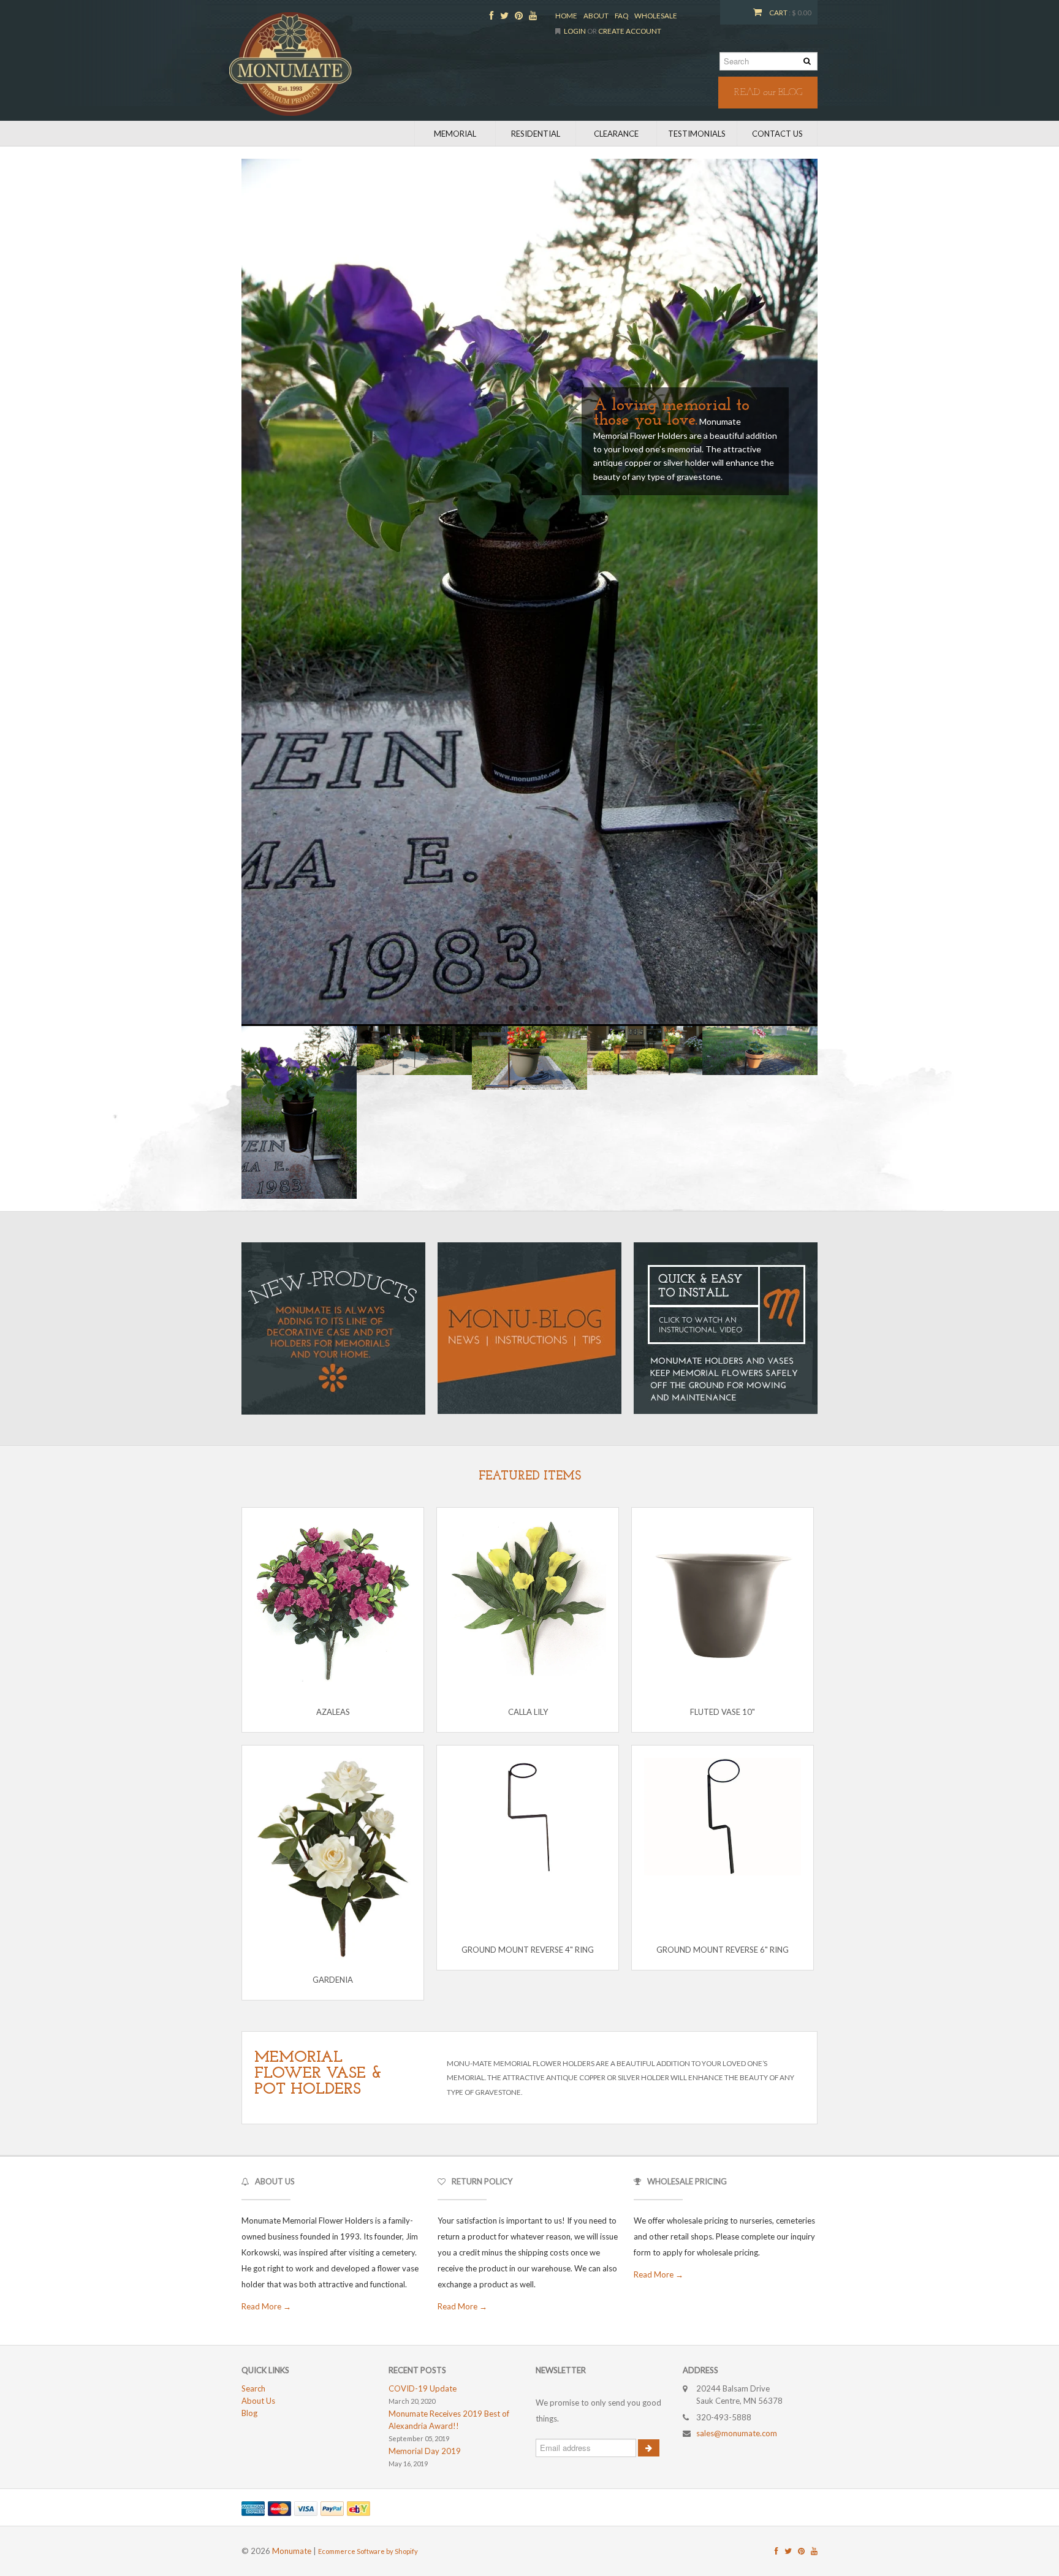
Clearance (616, 134)
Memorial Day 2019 (425, 2451)
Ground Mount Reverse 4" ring (528, 1950)
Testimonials (697, 134)
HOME (566, 15)
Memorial (455, 134)
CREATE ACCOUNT (630, 31)
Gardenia (333, 1980)
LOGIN (575, 31)
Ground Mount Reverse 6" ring (723, 1950)
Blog (249, 2413)
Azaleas (333, 1712)
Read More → (266, 2306)
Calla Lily (528, 1712)
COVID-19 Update (423, 2388)
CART (778, 12)
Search (253, 2388)
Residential (536, 134)
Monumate (292, 2551)
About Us (258, 2401)
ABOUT (596, 15)
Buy (348, 1889)
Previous (229, 588)
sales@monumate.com (737, 2433)
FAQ (621, 15)
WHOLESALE (656, 15)
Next (830, 588)
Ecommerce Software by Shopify (368, 2551)
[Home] (290, 64)
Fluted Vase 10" (723, 1712)
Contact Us (777, 134)
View (319, 1889)
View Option (332, 1653)
